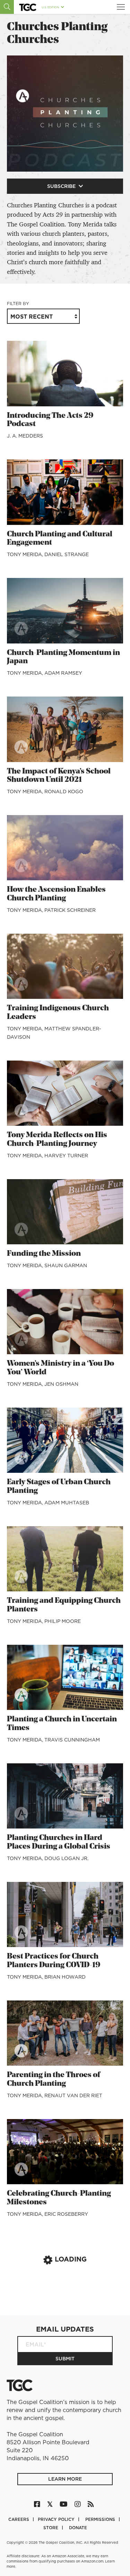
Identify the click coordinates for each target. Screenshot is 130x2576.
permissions (101, 2519)
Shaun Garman (66, 1265)
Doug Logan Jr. (66, 1858)
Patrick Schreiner (70, 910)
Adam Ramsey (63, 673)
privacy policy (57, 2519)
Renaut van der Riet (73, 2095)
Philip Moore (63, 1621)
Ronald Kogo (64, 792)
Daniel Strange (67, 554)
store (51, 2528)
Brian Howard (65, 1977)
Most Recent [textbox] (32, 317)
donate (78, 2528)
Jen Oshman (61, 1384)
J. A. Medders (25, 436)
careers (19, 2519)
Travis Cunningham (72, 1740)
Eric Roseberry (66, 2214)
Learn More (65, 2479)
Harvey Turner (66, 1156)
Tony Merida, (26, 554)
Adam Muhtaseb (67, 1503)
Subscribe (62, 186)
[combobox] (43, 316)
